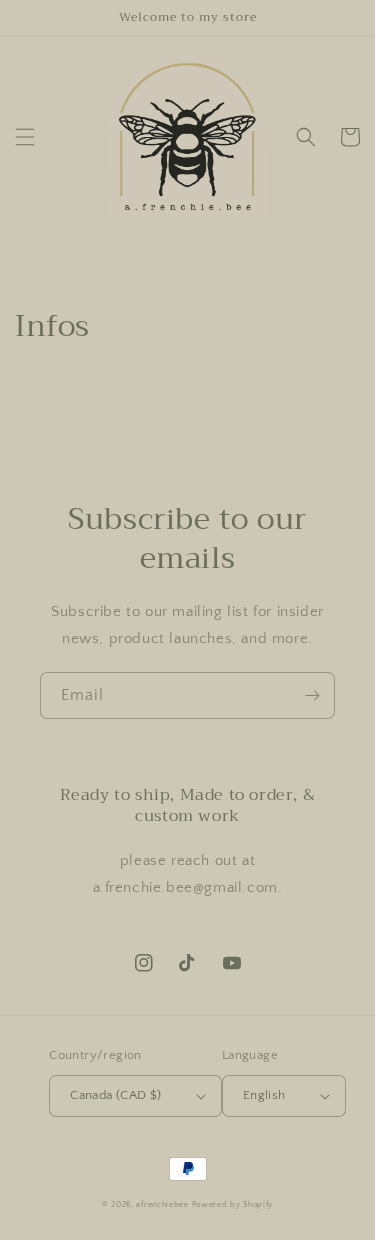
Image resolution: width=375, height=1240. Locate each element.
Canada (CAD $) (116, 1095)
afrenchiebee (162, 1204)
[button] (25, 137)
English (264, 1095)
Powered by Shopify (233, 1204)
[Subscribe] (312, 695)
